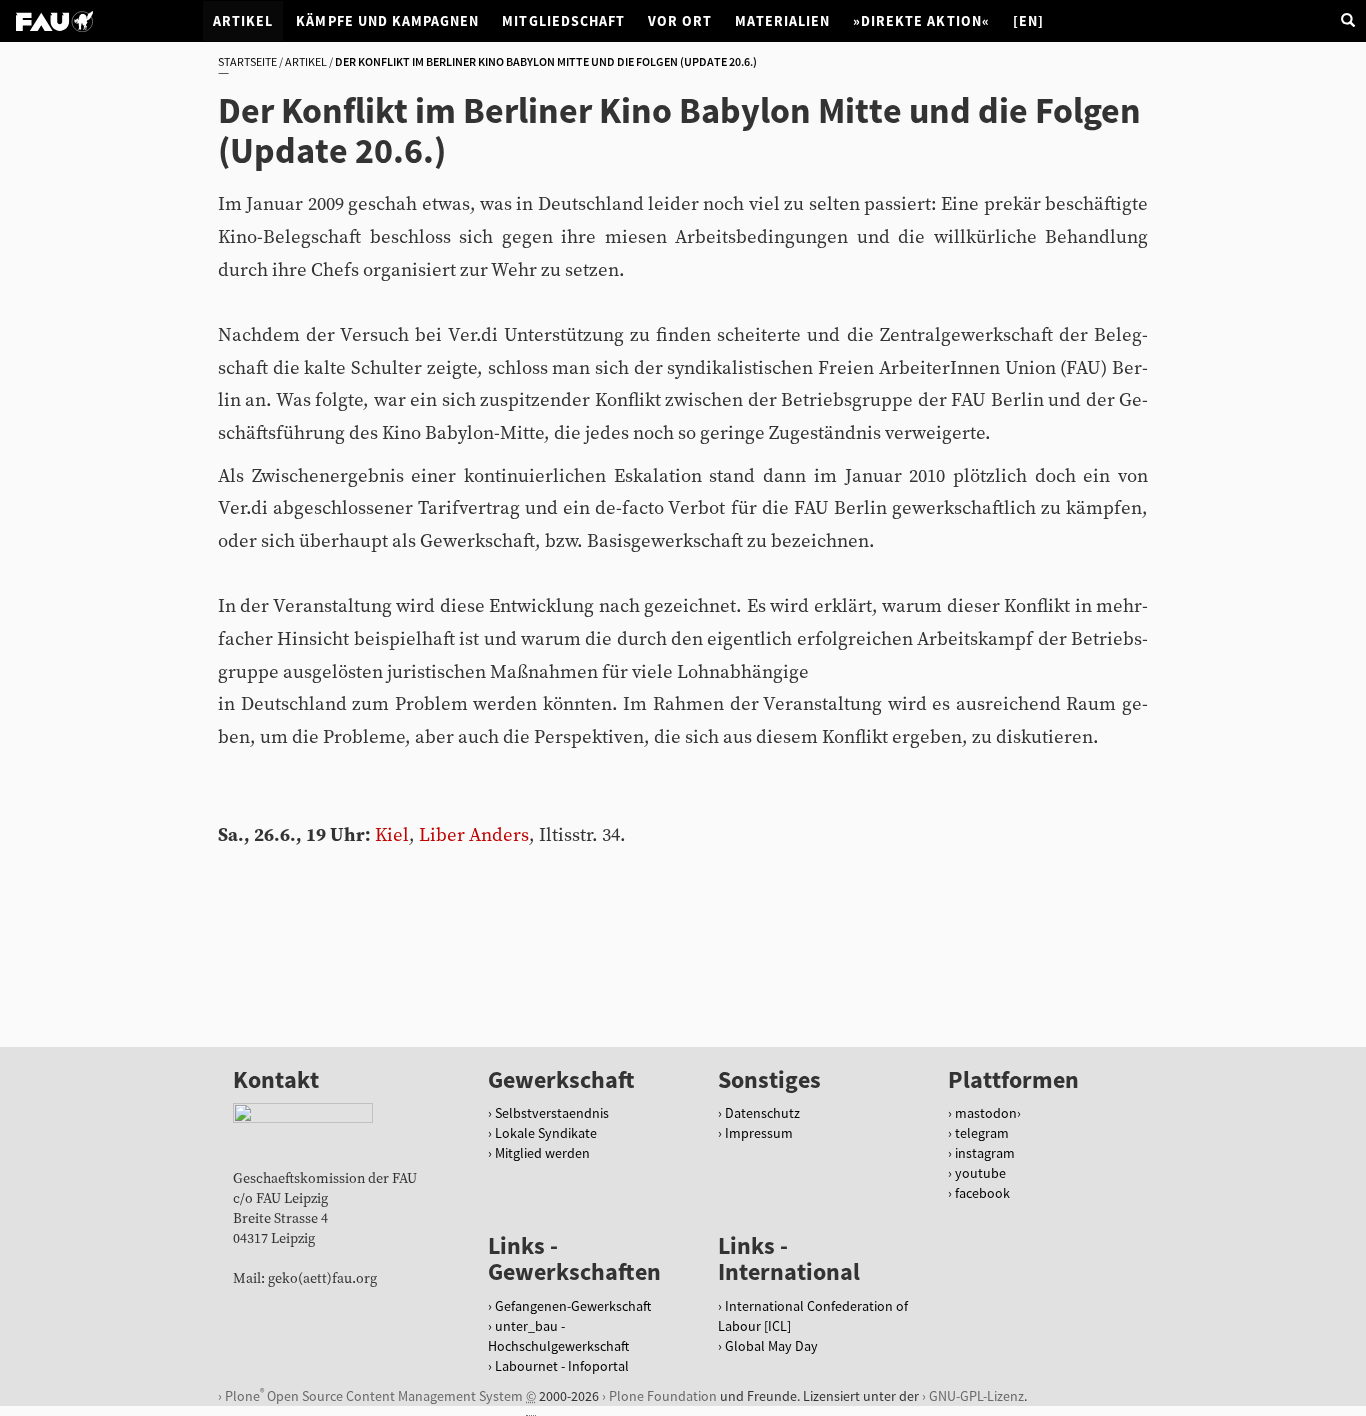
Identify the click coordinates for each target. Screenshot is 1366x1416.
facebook (982, 1193)
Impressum (759, 1133)
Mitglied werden (542, 1153)
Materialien (782, 21)
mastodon (986, 1113)
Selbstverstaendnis (552, 1113)
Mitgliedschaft (563, 21)
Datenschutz (762, 1113)
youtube (980, 1173)
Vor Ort (680, 21)
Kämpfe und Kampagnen (387, 21)
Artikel (243, 21)
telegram (982, 1133)
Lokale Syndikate (546, 1133)
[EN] (1028, 21)
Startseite (247, 61)
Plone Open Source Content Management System (374, 1395)
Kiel (392, 835)
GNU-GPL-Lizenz (976, 1396)
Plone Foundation (663, 1396)
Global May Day (771, 1346)
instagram (985, 1153)
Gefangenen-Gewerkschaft (573, 1306)
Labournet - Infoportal (562, 1366)
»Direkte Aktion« (921, 21)
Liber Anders (474, 835)
